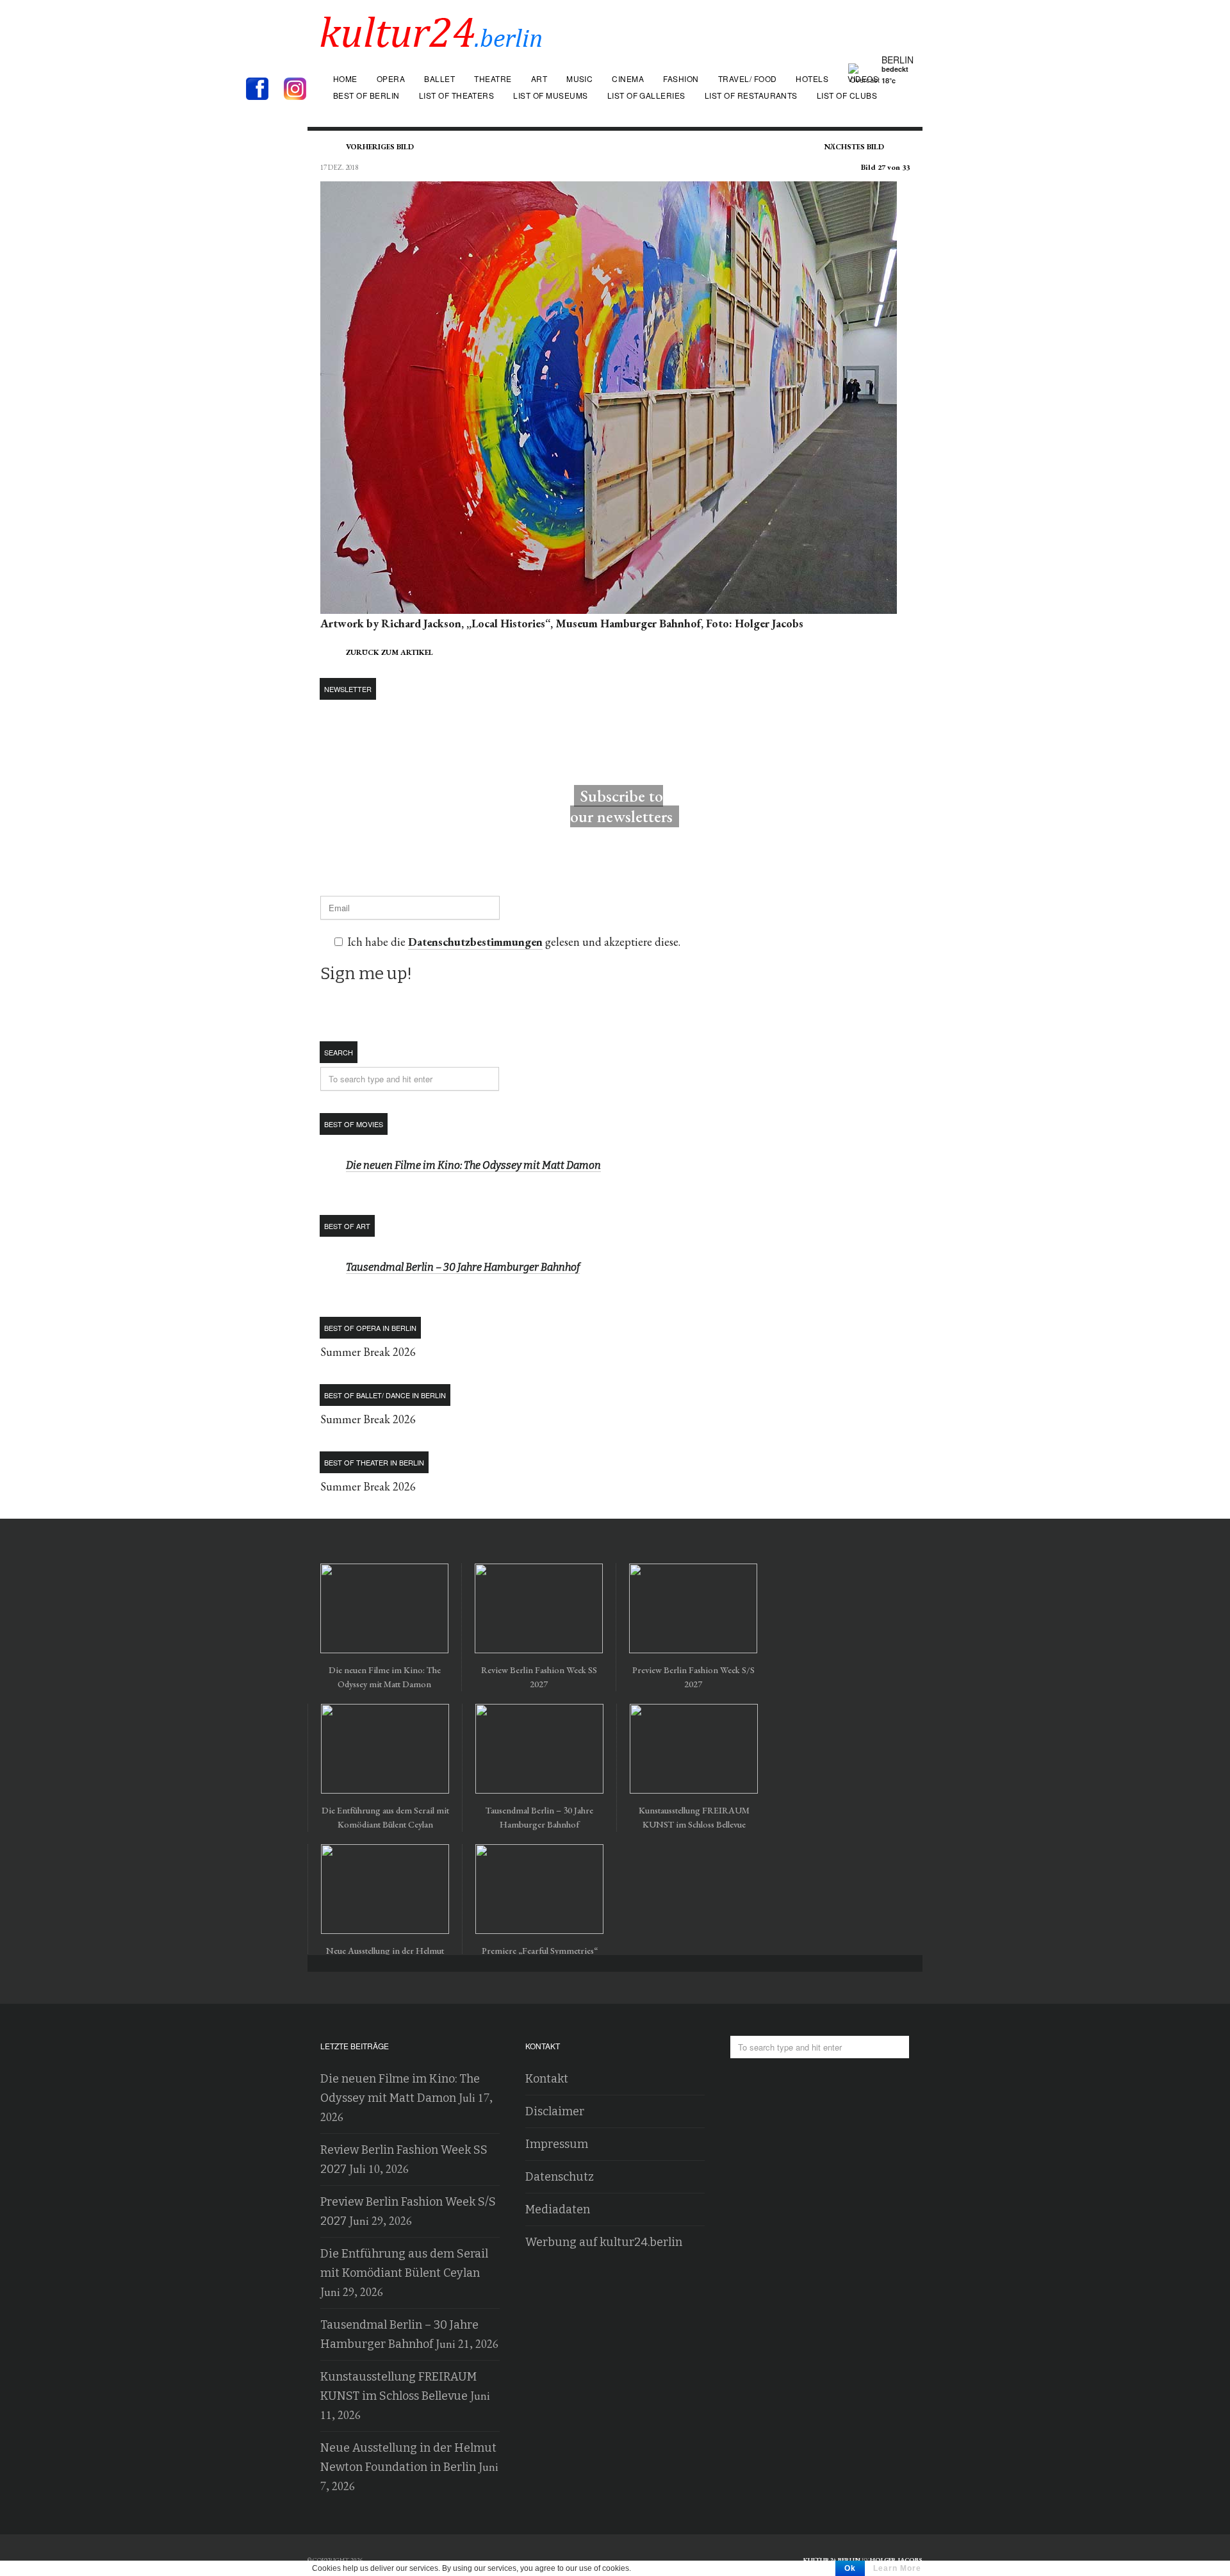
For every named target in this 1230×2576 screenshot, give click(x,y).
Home (345, 78)
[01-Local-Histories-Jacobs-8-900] (609, 604)
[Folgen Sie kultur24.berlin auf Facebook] (264, 90)
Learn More (897, 2568)
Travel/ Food (748, 78)
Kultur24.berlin (832, 2560)
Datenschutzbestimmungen (475, 942)
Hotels (812, 78)
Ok (850, 2568)
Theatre (493, 78)
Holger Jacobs (896, 2560)
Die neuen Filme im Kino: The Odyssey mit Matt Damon (473, 1165)
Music (579, 78)
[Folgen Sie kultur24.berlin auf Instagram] (298, 90)
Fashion (681, 78)
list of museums (550, 95)
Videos (863, 78)
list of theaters (457, 95)
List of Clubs (847, 95)
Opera (391, 78)
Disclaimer (555, 2111)
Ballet (439, 78)
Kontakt (547, 2079)
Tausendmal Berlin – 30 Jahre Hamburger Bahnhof (463, 1267)
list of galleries (646, 95)
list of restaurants (751, 95)
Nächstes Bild (854, 147)
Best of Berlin (366, 95)
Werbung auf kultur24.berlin (604, 2242)
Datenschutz (560, 2177)
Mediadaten (558, 2209)
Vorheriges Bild (380, 147)
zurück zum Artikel (389, 652)
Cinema (628, 78)
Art (539, 78)
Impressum (557, 2144)
